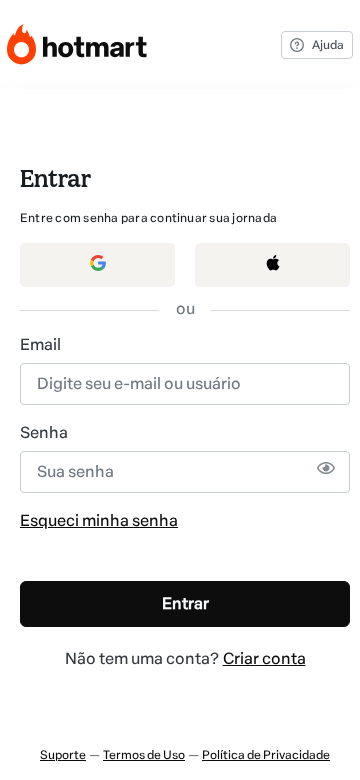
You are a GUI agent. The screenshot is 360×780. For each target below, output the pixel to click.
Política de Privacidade (266, 755)
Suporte (63, 755)
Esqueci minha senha (99, 520)
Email (40, 344)
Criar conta (264, 658)
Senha (44, 432)
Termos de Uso (144, 755)
